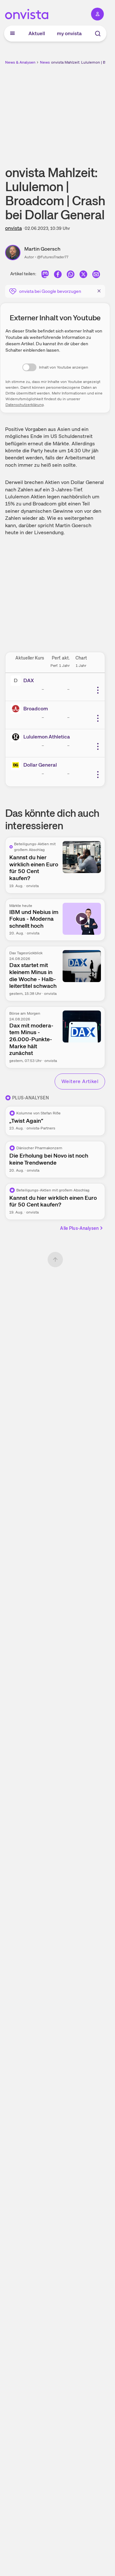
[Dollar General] (17, 765)
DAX (29, 680)
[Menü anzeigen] (12, 34)
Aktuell (37, 33)
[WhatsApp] (71, 275)
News (45, 62)
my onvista (69, 33)
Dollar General (40, 765)
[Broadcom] (17, 709)
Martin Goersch (42, 249)
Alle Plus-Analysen (79, 1228)
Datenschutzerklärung (25, 405)
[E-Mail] (96, 275)
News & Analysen (20, 62)
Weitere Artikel (80, 1081)
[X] (83, 275)
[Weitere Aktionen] (98, 690)
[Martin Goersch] (15, 253)
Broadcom (36, 709)
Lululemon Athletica (47, 737)
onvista (13, 228)
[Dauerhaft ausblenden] (99, 291)
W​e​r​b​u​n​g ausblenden (79, 110)
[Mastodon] (45, 275)
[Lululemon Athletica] (17, 737)
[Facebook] (58, 275)
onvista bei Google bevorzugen (50, 291)
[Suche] (98, 34)
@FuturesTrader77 (53, 257)
